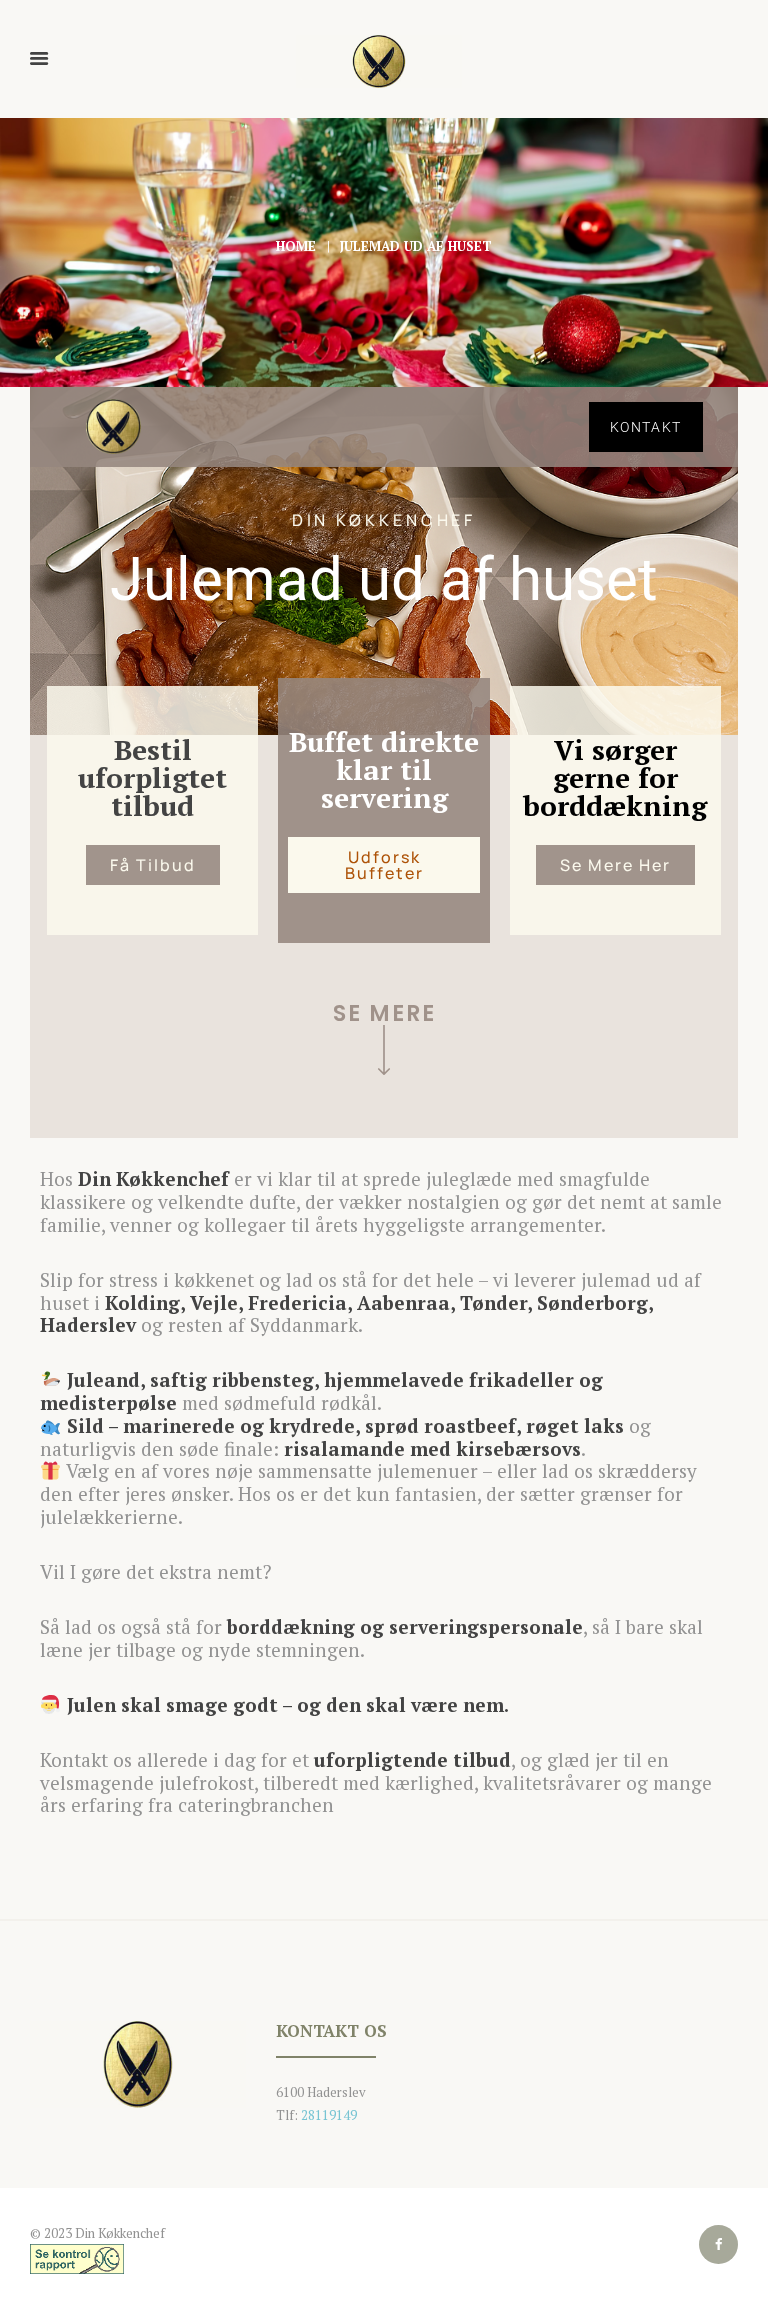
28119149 (329, 2115)
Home (296, 246)
